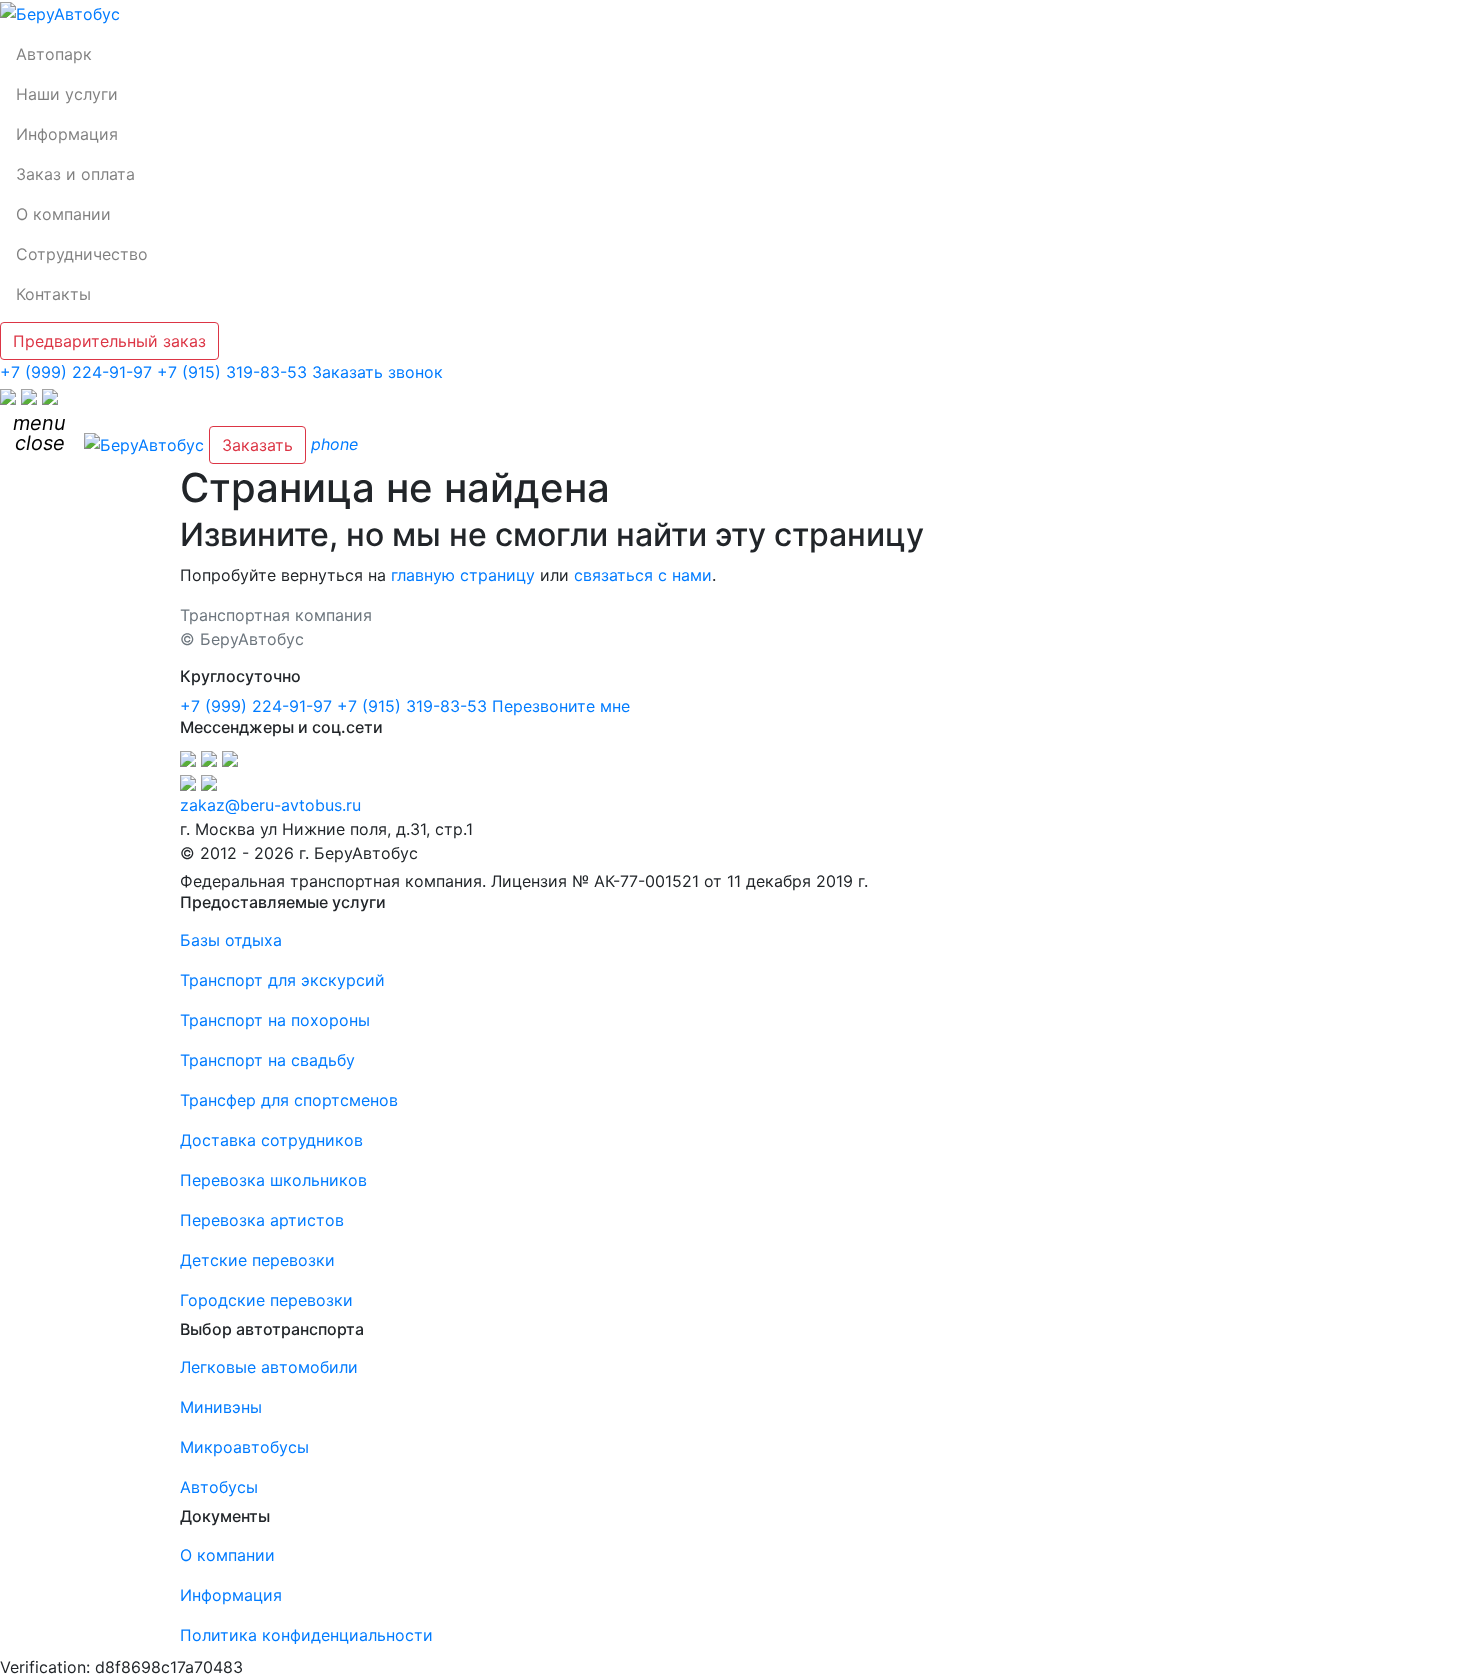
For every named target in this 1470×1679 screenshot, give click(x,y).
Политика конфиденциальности (306, 1635)
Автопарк (54, 54)
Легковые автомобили (269, 1367)
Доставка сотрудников (271, 1140)
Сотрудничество (82, 254)
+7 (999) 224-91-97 (76, 372)
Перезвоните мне (561, 706)
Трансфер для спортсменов (289, 1100)
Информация (67, 134)
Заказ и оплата (75, 174)
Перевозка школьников (273, 1180)
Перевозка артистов (262, 1220)
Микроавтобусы (244, 1447)
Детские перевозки (257, 1260)
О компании (63, 214)
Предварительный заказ (109, 341)
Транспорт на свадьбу (267, 1060)
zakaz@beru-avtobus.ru (270, 805)
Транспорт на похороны (275, 1020)
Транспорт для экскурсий (282, 980)
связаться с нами (643, 575)
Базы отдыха (231, 940)
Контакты (53, 294)
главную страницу (463, 575)
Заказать (257, 445)
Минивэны (221, 1407)
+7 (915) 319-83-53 (232, 372)
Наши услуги (67, 94)
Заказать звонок (377, 372)
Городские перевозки (266, 1300)
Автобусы (219, 1487)
